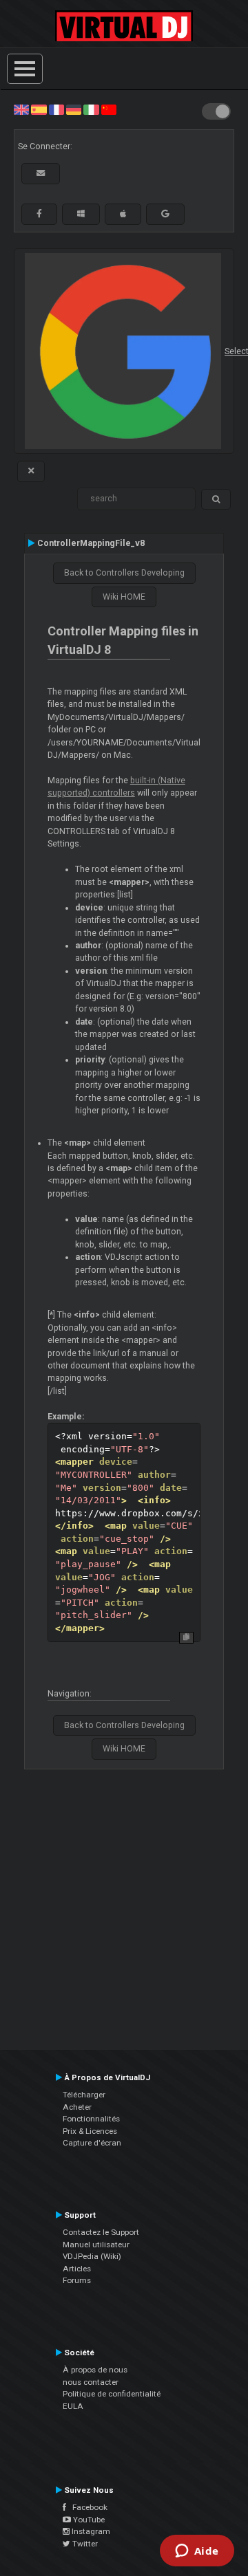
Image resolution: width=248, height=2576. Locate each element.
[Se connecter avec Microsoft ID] (81, 214)
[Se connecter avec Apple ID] (123, 214)
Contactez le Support (101, 2232)
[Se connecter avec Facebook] (39, 214)
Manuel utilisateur (96, 2245)
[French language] (56, 109)
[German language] (74, 109)
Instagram (90, 2531)
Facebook (87, 2507)
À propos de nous (95, 2370)
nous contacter (91, 2382)
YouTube (88, 2520)
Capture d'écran (92, 2143)
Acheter (77, 2107)
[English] (21, 109)
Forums (77, 2280)
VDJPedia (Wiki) (92, 2256)
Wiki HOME (124, 597)
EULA (73, 2406)
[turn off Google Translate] (31, 471)
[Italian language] (91, 109)
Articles (77, 2269)
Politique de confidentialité (112, 2394)
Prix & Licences (90, 2131)
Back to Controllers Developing (124, 573)
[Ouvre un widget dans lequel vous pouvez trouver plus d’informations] (197, 2552)
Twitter (84, 2544)
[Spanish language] (39, 109)
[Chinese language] (109, 109)
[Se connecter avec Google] (165, 214)
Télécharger (84, 2095)
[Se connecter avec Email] (41, 173)
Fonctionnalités (91, 2119)
